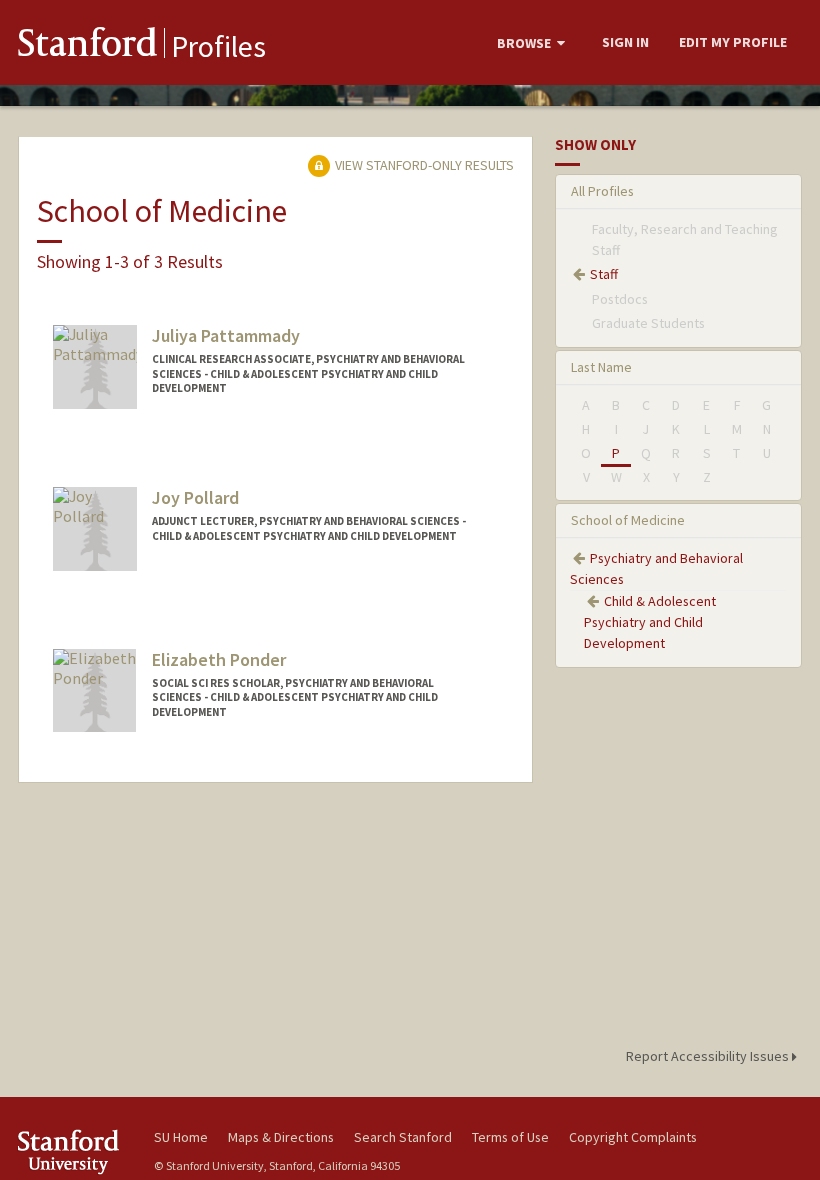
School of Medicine (628, 520)
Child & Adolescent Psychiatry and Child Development (650, 622)
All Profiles (602, 191)
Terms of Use (510, 1137)
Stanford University (74, 1151)
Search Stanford (403, 1137)
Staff (604, 274)
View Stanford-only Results (423, 165)
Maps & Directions (281, 1137)
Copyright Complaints (633, 1137)
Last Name (601, 367)
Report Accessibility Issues (709, 1056)
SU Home (181, 1137)
